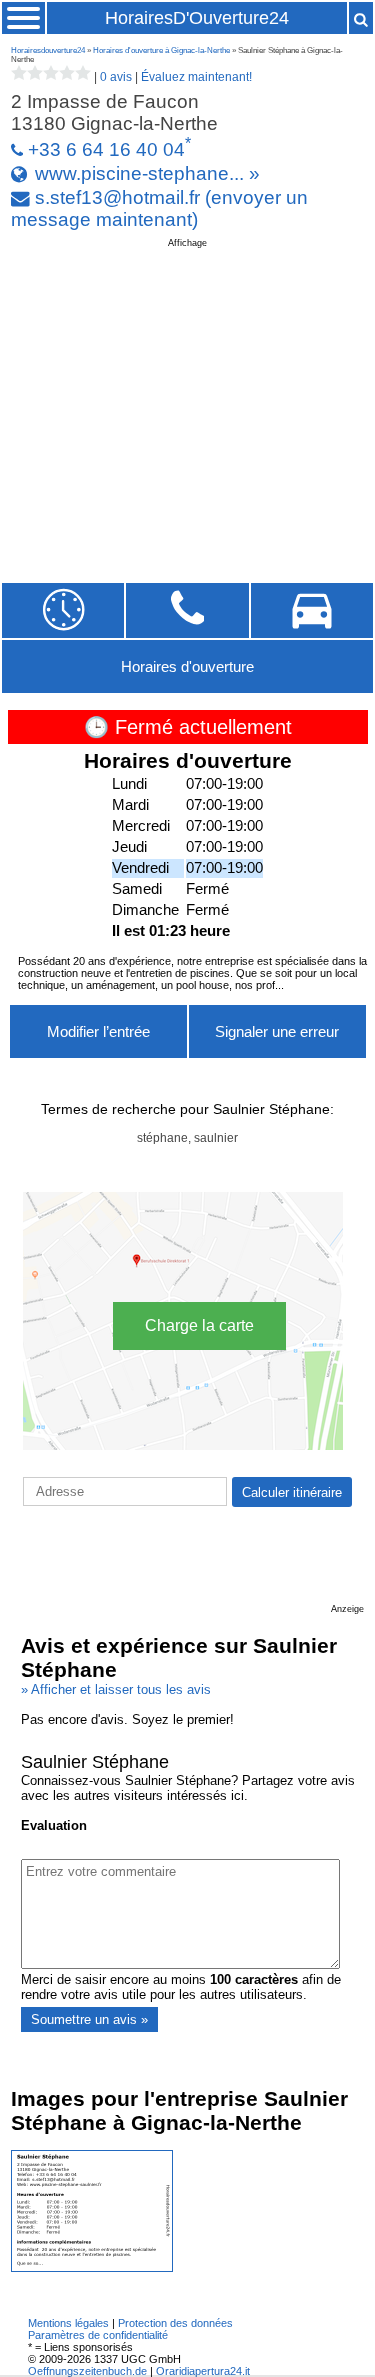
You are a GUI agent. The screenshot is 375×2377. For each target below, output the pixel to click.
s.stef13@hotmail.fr (117, 197)
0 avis (116, 77)
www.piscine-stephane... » (147, 173)
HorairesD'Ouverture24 (197, 18)
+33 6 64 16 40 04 (106, 149)
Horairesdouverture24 (48, 50)
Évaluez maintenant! (196, 77)
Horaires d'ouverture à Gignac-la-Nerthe (161, 50)
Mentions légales (68, 2323)
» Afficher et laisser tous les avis (116, 1689)
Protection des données (175, 2323)
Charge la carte (199, 1325)
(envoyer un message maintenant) (159, 208)
